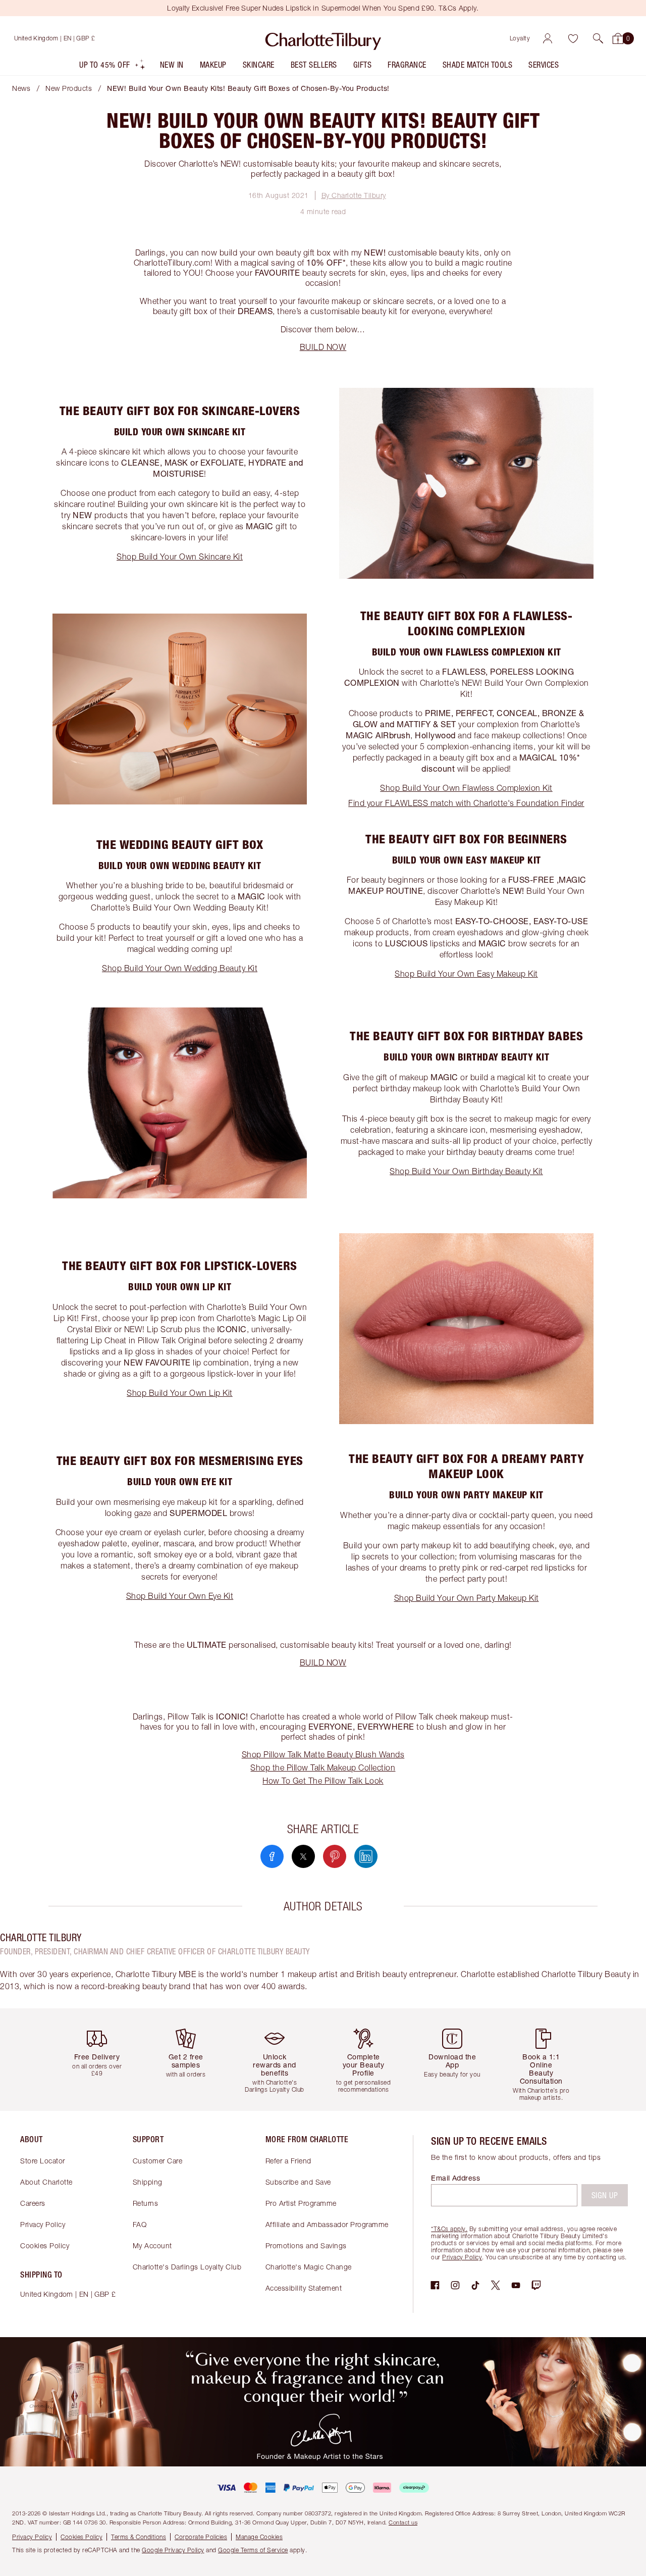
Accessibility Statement (304, 2288)
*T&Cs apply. (449, 2229)
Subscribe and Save (298, 2182)
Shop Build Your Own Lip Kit (180, 1393)
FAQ (140, 2224)
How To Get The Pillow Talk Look (323, 1781)
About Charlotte (46, 2182)
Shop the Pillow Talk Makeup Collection (323, 1767)
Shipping (148, 2182)
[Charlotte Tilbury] (323, 38)
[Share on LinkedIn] (366, 1856)
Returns (146, 2203)
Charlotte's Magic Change (309, 2267)
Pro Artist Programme (301, 2203)
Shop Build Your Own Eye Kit (180, 1596)
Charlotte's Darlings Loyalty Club (187, 2267)
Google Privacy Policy (173, 2550)
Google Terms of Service (253, 2550)
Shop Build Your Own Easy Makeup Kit (466, 974)
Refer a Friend (288, 2161)
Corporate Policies (201, 2537)
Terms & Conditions (139, 2537)
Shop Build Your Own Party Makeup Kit (467, 1598)
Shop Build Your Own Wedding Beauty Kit (180, 968)
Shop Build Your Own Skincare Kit (180, 557)
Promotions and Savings (306, 2245)
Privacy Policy (43, 2224)
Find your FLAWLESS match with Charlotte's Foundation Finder (466, 803)
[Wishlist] (573, 38)
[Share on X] (303, 1856)
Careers (33, 2203)
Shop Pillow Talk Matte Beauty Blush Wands (323, 1754)
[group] (101, 2060)
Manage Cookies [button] (259, 2537)
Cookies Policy (45, 2245)
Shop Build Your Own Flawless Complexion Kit (466, 788)
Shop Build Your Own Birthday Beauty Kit (466, 1171)
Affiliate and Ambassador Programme (327, 2224)
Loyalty (520, 38)
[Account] (548, 38)
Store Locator (43, 2161)
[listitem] (113, 67)
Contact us (403, 2522)
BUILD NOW (323, 347)
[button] (598, 38)
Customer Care (158, 2161)
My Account (152, 2245)
